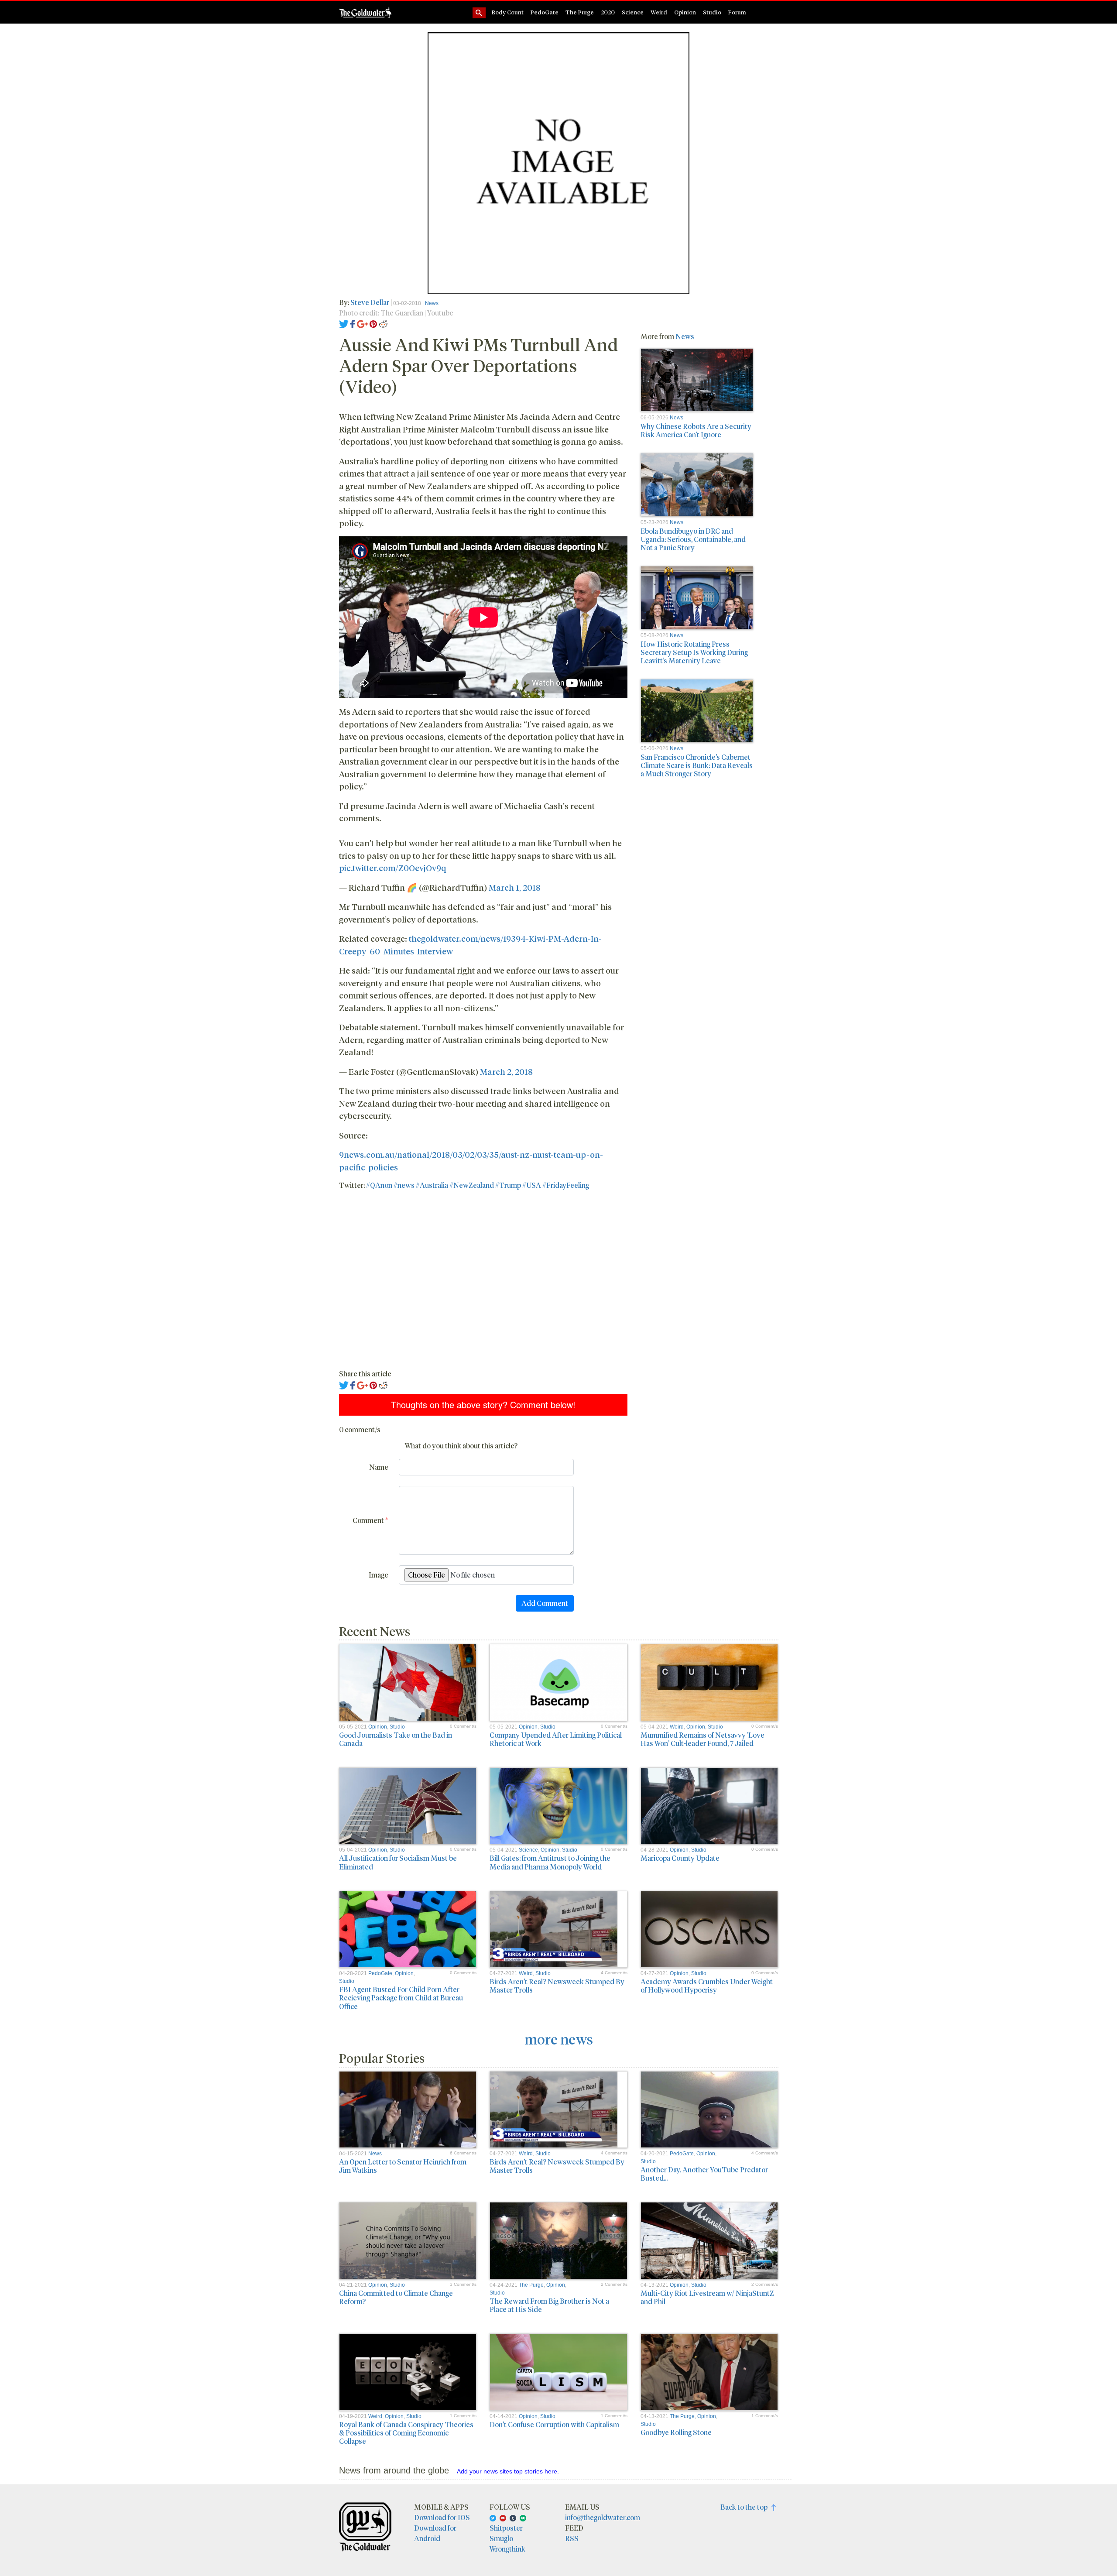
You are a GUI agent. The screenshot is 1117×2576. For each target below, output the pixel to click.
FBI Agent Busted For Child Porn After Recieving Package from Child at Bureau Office (401, 1998)
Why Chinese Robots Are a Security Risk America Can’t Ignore (696, 430)
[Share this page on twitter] (344, 323)
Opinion (685, 12)
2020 (608, 12)
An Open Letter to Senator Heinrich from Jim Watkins (403, 2166)
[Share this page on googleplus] (363, 323)
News (432, 303)
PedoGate (545, 12)
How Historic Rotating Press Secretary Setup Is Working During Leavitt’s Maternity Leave (694, 652)
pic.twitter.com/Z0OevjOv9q (392, 868)
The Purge (580, 12)
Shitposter (506, 2528)
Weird (659, 12)
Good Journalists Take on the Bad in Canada (396, 1739)
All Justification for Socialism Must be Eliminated (398, 1862)
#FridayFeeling (566, 1185)
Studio (712, 12)
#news (404, 1185)
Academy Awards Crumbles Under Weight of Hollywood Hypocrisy (707, 1986)
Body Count (508, 12)
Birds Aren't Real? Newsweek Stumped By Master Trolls (557, 1986)
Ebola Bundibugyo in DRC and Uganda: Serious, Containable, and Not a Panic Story (693, 539)
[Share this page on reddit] (383, 323)
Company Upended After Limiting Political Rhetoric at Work (556, 1739)
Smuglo (501, 2538)
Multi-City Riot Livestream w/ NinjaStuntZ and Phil (707, 2297)
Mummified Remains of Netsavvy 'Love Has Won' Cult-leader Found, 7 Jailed (702, 1739)
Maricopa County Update (680, 1858)
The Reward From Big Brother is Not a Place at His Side (549, 2305)
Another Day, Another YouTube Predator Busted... (704, 2174)
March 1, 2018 (515, 887)
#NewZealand (472, 1185)
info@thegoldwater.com (603, 2517)
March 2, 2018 (506, 1071)
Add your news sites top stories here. (508, 2471)
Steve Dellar (370, 302)
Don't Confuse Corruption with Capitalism (554, 2424)
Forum (737, 12)
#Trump (508, 1185)
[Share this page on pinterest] (373, 323)
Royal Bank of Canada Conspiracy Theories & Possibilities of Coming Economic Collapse (406, 2433)
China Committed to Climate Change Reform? (396, 2297)
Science (633, 12)
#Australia (432, 1185)
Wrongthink (507, 2549)
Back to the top (746, 2507)
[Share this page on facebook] (353, 323)
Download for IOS (442, 2517)
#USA (532, 1185)
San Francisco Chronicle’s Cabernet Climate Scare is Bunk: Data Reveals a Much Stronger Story (697, 765)
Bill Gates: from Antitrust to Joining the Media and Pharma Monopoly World (550, 1862)
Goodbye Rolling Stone (676, 2432)
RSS (572, 2538)
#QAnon (379, 1185)
